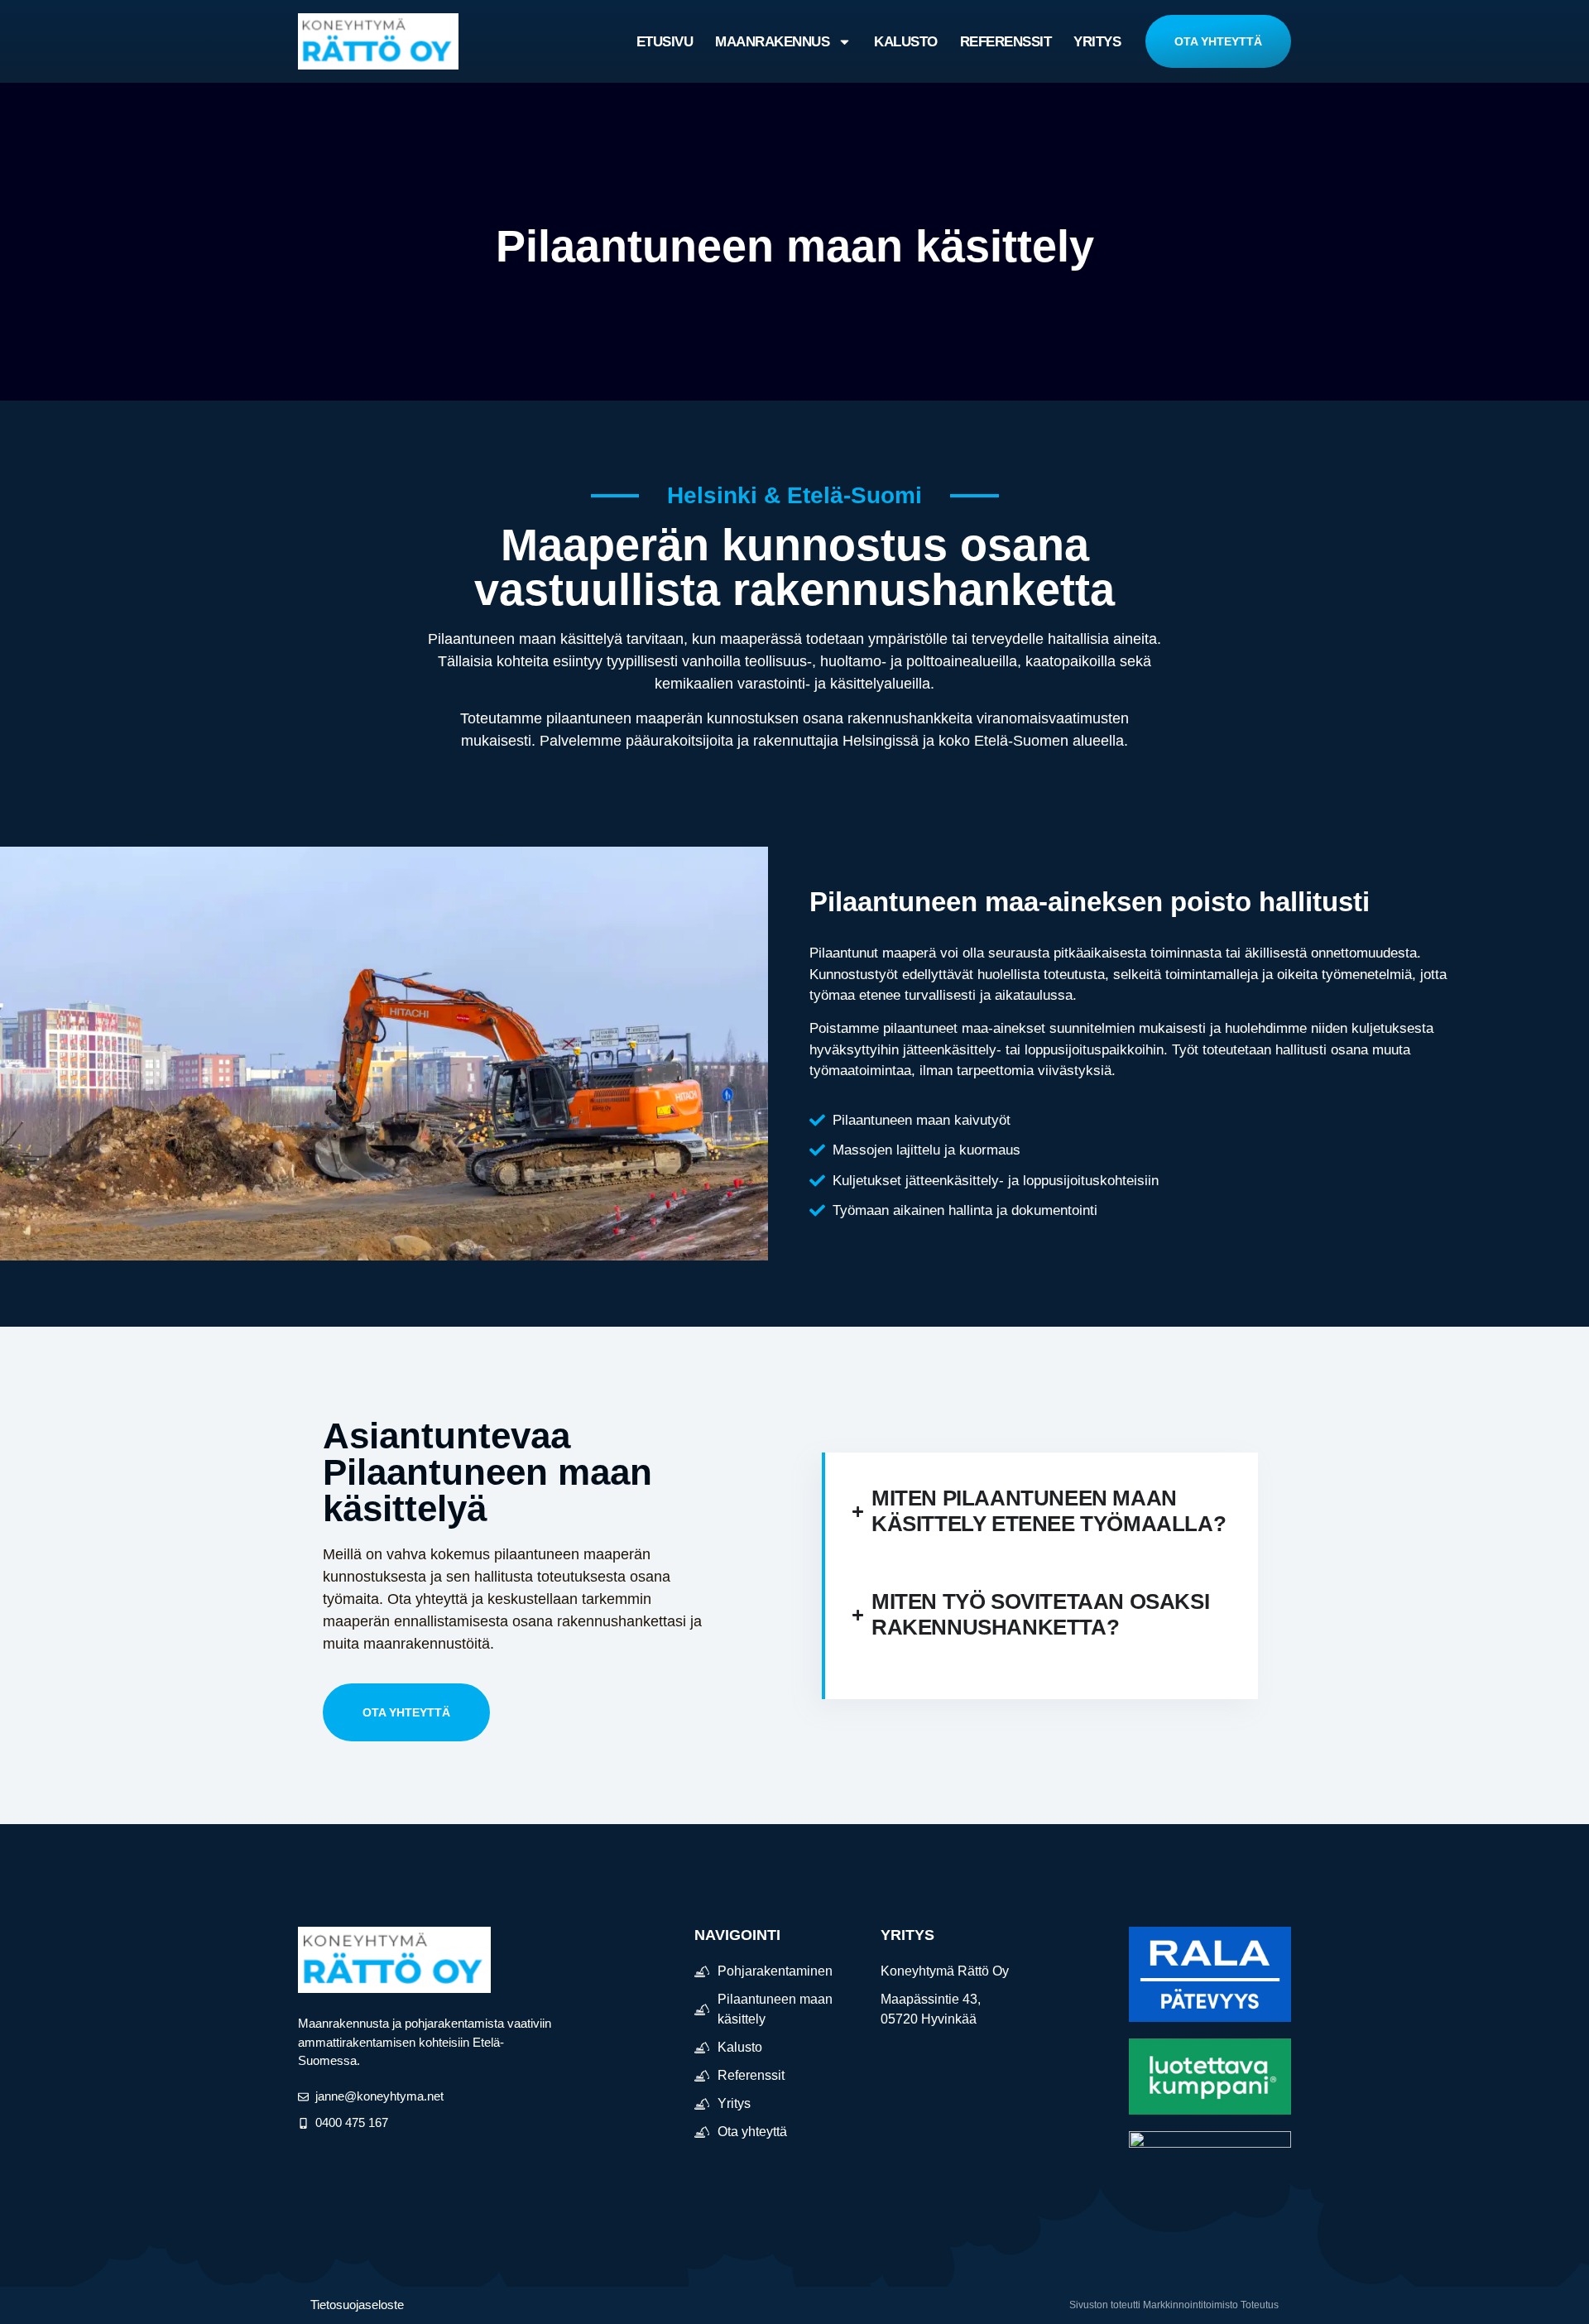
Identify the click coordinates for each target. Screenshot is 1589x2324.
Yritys (1097, 42)
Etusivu (665, 42)
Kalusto (906, 42)
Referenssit (1006, 42)
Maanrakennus (772, 42)
